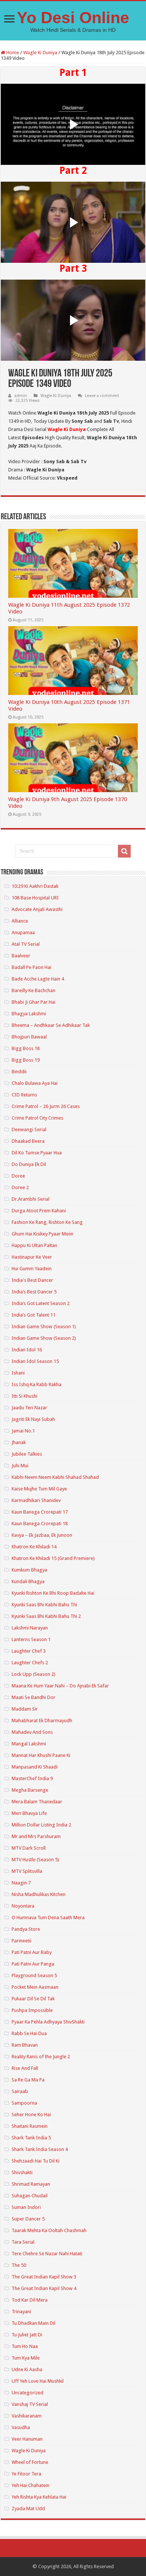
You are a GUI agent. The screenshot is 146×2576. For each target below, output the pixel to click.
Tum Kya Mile (26, 2358)
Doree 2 (20, 1187)
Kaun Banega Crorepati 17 (40, 1512)
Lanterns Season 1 (31, 1639)
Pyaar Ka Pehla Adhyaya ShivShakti (48, 2022)
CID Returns (24, 1095)
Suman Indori (26, 2207)
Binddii (19, 1072)
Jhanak (19, 1442)
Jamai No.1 (23, 1431)
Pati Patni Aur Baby (32, 1952)
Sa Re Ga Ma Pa (28, 2080)
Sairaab (20, 2091)
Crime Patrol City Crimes (37, 1118)
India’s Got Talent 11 (34, 1315)
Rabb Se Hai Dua (29, 2033)
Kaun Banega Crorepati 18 (40, 1524)
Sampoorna (24, 2103)
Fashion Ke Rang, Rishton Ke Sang (47, 1222)
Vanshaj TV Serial (30, 2404)
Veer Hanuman (27, 2439)
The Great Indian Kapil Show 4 (44, 2288)
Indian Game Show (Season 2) (44, 1338)
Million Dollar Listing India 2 (41, 1825)
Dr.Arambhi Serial (31, 1199)
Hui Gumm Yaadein (32, 1269)
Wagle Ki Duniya (40, 53)
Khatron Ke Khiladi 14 (34, 1547)
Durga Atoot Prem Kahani (39, 1211)
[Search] (124, 851)
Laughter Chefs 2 (30, 1663)
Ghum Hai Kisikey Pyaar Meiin (42, 1234)
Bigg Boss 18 (26, 1048)
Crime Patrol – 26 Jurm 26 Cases (46, 1106)
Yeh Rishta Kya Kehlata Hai (39, 2497)
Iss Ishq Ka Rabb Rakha (36, 1384)
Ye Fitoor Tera (26, 2474)
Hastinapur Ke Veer (32, 1257)
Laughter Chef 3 (29, 1651)
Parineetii (22, 1941)
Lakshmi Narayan (30, 1628)
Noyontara (23, 1906)
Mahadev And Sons (32, 1732)
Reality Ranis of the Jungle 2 (41, 2057)
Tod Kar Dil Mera (30, 2300)
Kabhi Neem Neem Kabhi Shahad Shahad (55, 1477)
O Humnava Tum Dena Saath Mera (48, 1918)
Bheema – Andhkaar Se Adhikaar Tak (51, 1025)
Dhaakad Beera (28, 1141)
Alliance (20, 921)
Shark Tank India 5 (31, 2138)
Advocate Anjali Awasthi (37, 909)
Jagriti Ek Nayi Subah (33, 1419)
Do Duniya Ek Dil (29, 1164)
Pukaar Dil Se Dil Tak (33, 1999)
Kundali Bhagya (28, 1581)
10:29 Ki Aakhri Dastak (35, 886)
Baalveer (21, 956)
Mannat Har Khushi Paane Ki (41, 1755)
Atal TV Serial (26, 944)
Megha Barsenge (30, 1790)
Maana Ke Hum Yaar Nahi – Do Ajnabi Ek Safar (60, 1686)
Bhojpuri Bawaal (29, 1037)
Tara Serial (23, 2242)
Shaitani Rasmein (30, 2126)
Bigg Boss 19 (26, 1060)
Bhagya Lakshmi (29, 1014)
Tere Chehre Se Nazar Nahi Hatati (47, 2254)
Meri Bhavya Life (29, 1813)
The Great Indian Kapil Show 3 (44, 2277)
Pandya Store (26, 1929)
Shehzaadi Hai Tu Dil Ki (36, 2161)
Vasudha (21, 2427)
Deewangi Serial (29, 1129)
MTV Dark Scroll (29, 1848)
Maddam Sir (25, 1709)
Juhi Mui (20, 1466)
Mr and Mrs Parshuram (36, 1836)
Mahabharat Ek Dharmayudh (42, 1721)
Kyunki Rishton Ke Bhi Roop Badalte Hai (53, 1593)
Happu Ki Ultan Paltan (34, 1245)
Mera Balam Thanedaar (37, 1802)
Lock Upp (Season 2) (34, 1674)
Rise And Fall (25, 2068)
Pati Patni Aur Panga (33, 1964)
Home (12, 53)
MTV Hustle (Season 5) (35, 1860)
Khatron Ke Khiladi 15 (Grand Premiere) (53, 1558)
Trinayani (21, 2312)
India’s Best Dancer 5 (34, 1292)
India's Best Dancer (32, 1280)
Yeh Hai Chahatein (31, 2485)
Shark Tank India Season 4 (40, 2149)
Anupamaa (23, 932)
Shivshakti (22, 2172)
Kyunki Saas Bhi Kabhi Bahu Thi (44, 1605)
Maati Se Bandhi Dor (34, 1697)
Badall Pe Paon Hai (31, 967)
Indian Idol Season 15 (35, 1361)
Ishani (18, 1373)
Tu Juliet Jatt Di (27, 2335)
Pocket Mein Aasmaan (35, 1987)
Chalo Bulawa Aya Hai (35, 1083)
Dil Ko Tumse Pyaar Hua (37, 1153)
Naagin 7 (21, 1883)
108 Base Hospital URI (35, 898)
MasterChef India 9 (32, 1778)
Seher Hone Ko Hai (31, 2115)
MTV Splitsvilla (27, 1871)
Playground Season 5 (34, 1975)
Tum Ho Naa (25, 2346)
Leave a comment (102, 396)
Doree (18, 1176)
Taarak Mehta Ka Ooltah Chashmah (49, 2230)
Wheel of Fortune (30, 2462)
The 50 (19, 2265)
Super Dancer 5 (28, 2219)
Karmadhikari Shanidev (36, 1500)
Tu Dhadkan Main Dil (34, 2323)
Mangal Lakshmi (29, 1744)
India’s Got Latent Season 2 (41, 1303)
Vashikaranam (27, 2416)
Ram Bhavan (25, 2045)
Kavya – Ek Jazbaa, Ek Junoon (42, 1535)
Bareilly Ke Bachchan (34, 990)
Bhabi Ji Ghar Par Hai (34, 1002)
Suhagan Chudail (30, 2196)
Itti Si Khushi (25, 1396)
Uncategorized (28, 2393)
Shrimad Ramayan (31, 2184)
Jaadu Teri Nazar (29, 1408)
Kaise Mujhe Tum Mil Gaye (39, 1489)
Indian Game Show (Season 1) (44, 1327)
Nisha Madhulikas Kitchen (39, 1894)
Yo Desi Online (73, 18)
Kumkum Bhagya (29, 1570)
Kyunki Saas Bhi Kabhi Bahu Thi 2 (46, 1616)
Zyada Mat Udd (28, 2509)
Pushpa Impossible (32, 2010)
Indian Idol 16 (27, 1350)
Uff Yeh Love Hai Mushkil (38, 2381)
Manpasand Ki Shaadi (35, 1767)
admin (21, 396)
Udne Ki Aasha (27, 2369)
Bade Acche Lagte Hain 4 (38, 979)
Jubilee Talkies (27, 1454)
